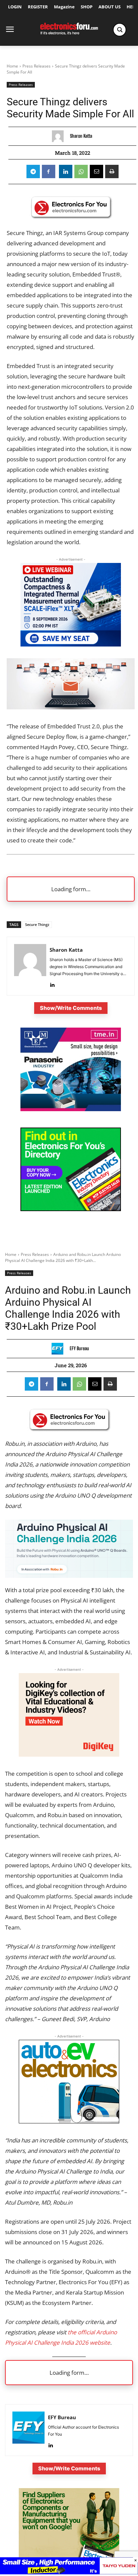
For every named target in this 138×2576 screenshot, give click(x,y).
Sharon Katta (81, 136)
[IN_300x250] (71, 1109)
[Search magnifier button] (120, 30)
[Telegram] (33, 171)
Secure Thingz (37, 924)
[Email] (96, 171)
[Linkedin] (66, 171)
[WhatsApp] (81, 171)
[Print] (112, 171)
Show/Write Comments (71, 1008)
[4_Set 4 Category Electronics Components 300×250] (71, 1209)
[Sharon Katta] (59, 136)
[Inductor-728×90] (69, 2572)
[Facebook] (49, 171)
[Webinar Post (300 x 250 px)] (71, 644)
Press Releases (37, 66)
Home (12, 66)
